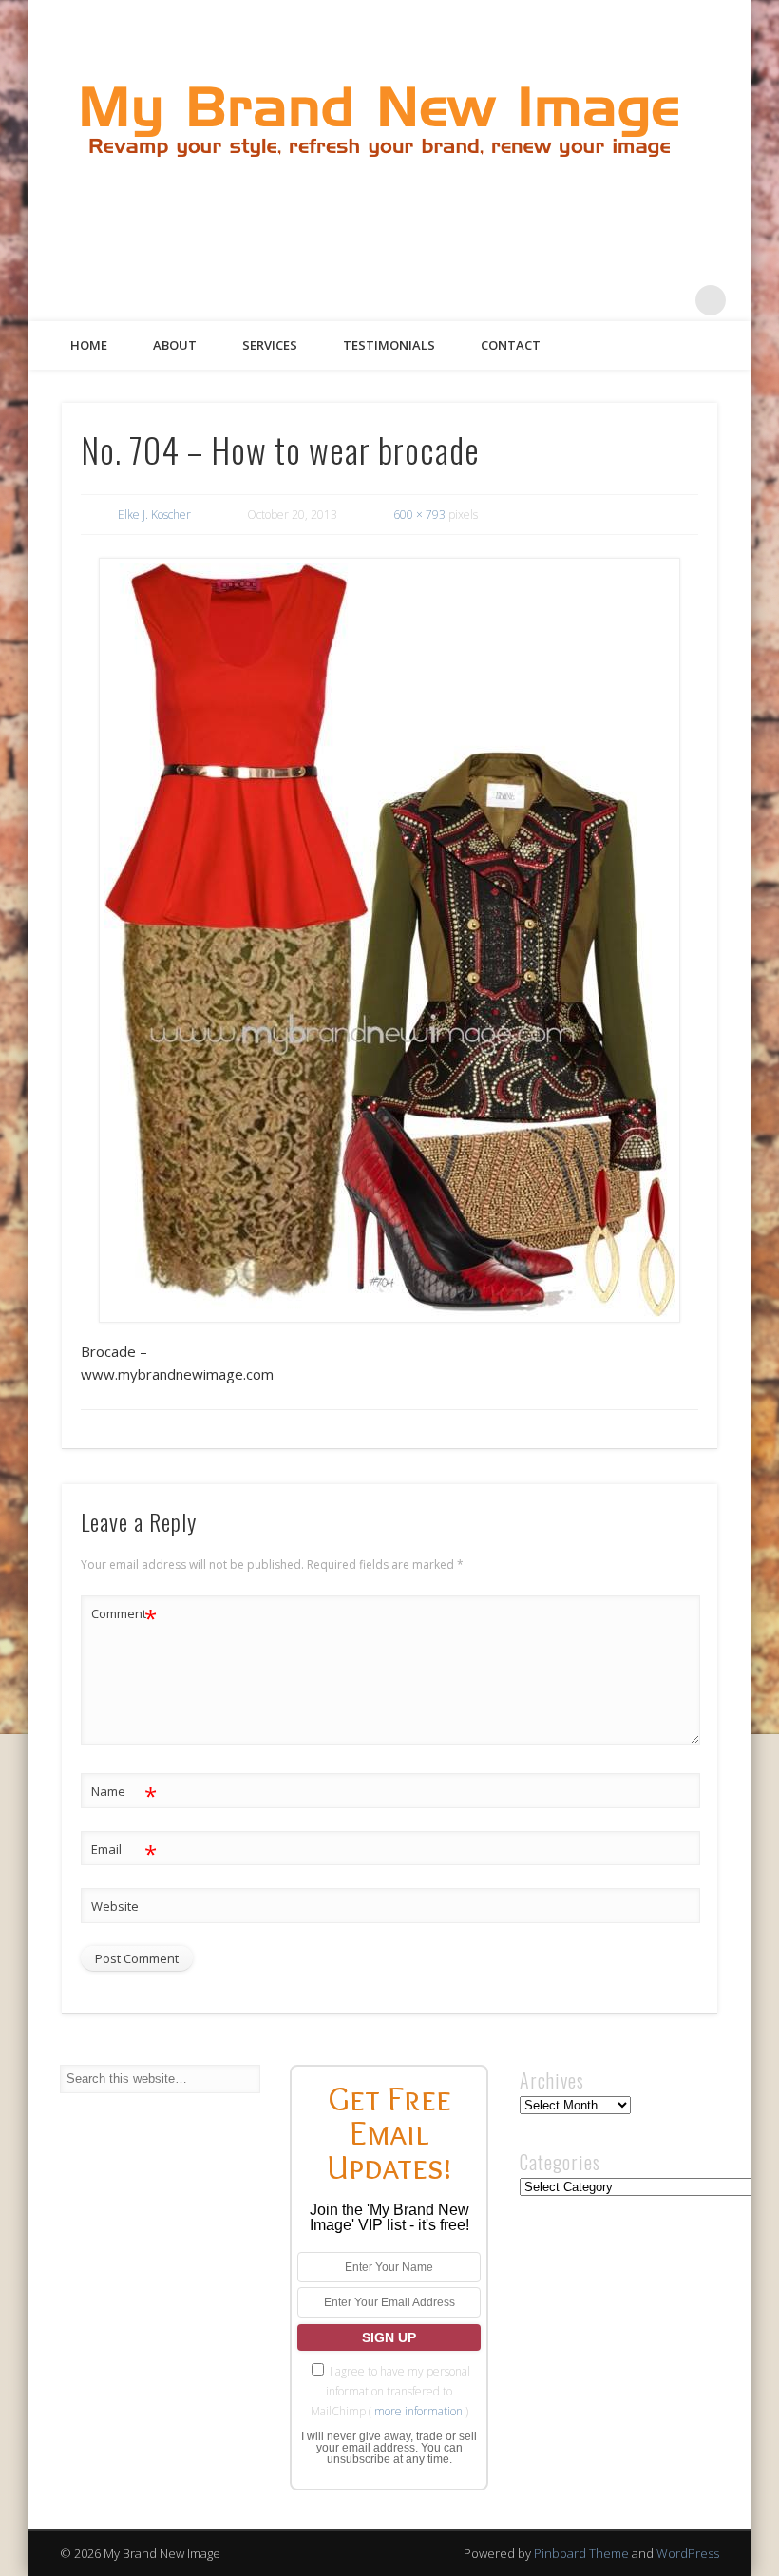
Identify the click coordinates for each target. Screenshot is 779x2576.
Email (124, 1852)
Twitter (594, 300)
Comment (124, 1616)
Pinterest (633, 300)
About (175, 345)
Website (115, 1906)
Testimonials (389, 345)
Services (270, 345)
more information (418, 2411)
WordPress (688, 2553)
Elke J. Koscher (154, 515)
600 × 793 (419, 515)
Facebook (555, 300)
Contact (511, 345)
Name (124, 1794)
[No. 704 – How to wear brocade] (390, 940)
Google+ (672, 300)
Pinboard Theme (581, 2553)
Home (89, 345)
